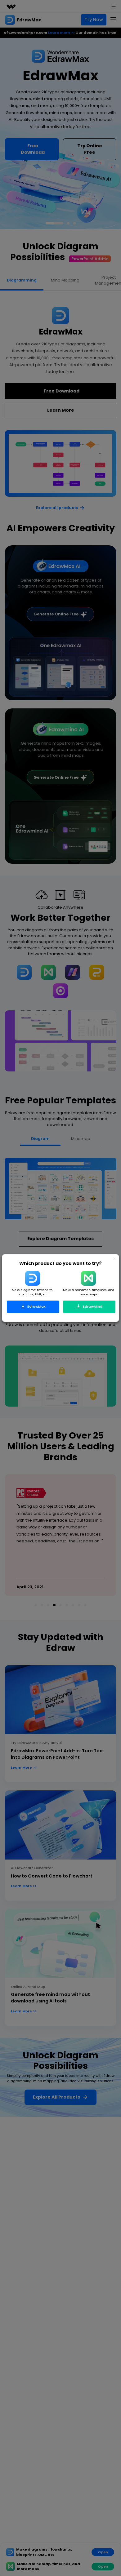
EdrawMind (92, 1306)
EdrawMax (36, 1306)
